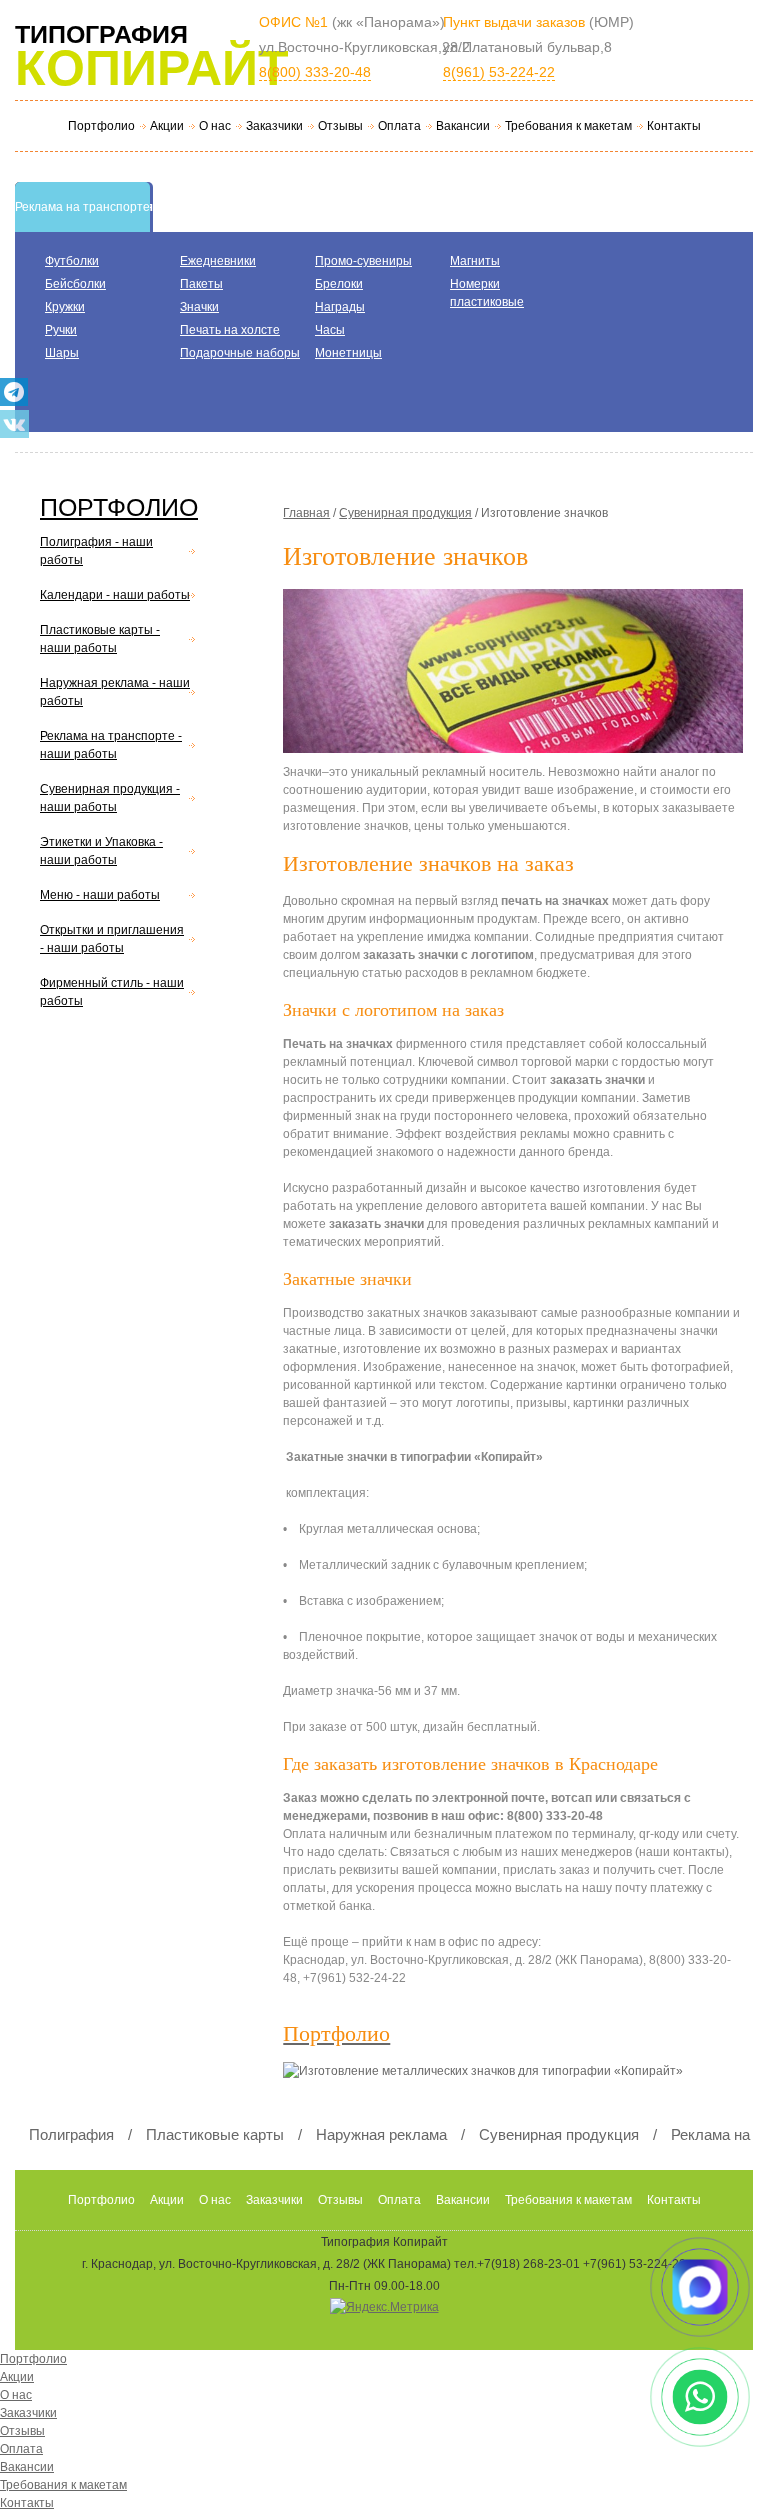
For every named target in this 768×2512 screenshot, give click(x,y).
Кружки (65, 307)
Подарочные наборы (240, 353)
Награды (340, 307)
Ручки (61, 330)
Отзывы (340, 126)
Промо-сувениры (363, 261)
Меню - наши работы (100, 895)
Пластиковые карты (215, 2134)
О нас (215, 126)
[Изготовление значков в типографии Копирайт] (518, 676)
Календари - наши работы (115, 595)
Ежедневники (218, 261)
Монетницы (348, 353)
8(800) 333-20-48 (315, 72)
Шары (62, 353)
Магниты (475, 261)
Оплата (399, 126)
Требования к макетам (568, 126)
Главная (306, 513)
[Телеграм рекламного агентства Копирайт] (14, 392)
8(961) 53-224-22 (499, 72)
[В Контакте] (14, 424)
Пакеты (201, 284)
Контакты (674, 126)
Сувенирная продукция (405, 513)
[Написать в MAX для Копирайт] (700, 2287)
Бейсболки (75, 284)
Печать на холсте (230, 330)
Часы (330, 330)
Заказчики (274, 126)
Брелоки (339, 284)
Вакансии (463, 126)
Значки (199, 307)
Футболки (72, 261)
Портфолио (101, 126)
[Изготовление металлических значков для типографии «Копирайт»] (493, 2076)
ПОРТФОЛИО (119, 507)
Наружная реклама (381, 2134)
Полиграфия (71, 2134)
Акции (167, 126)
